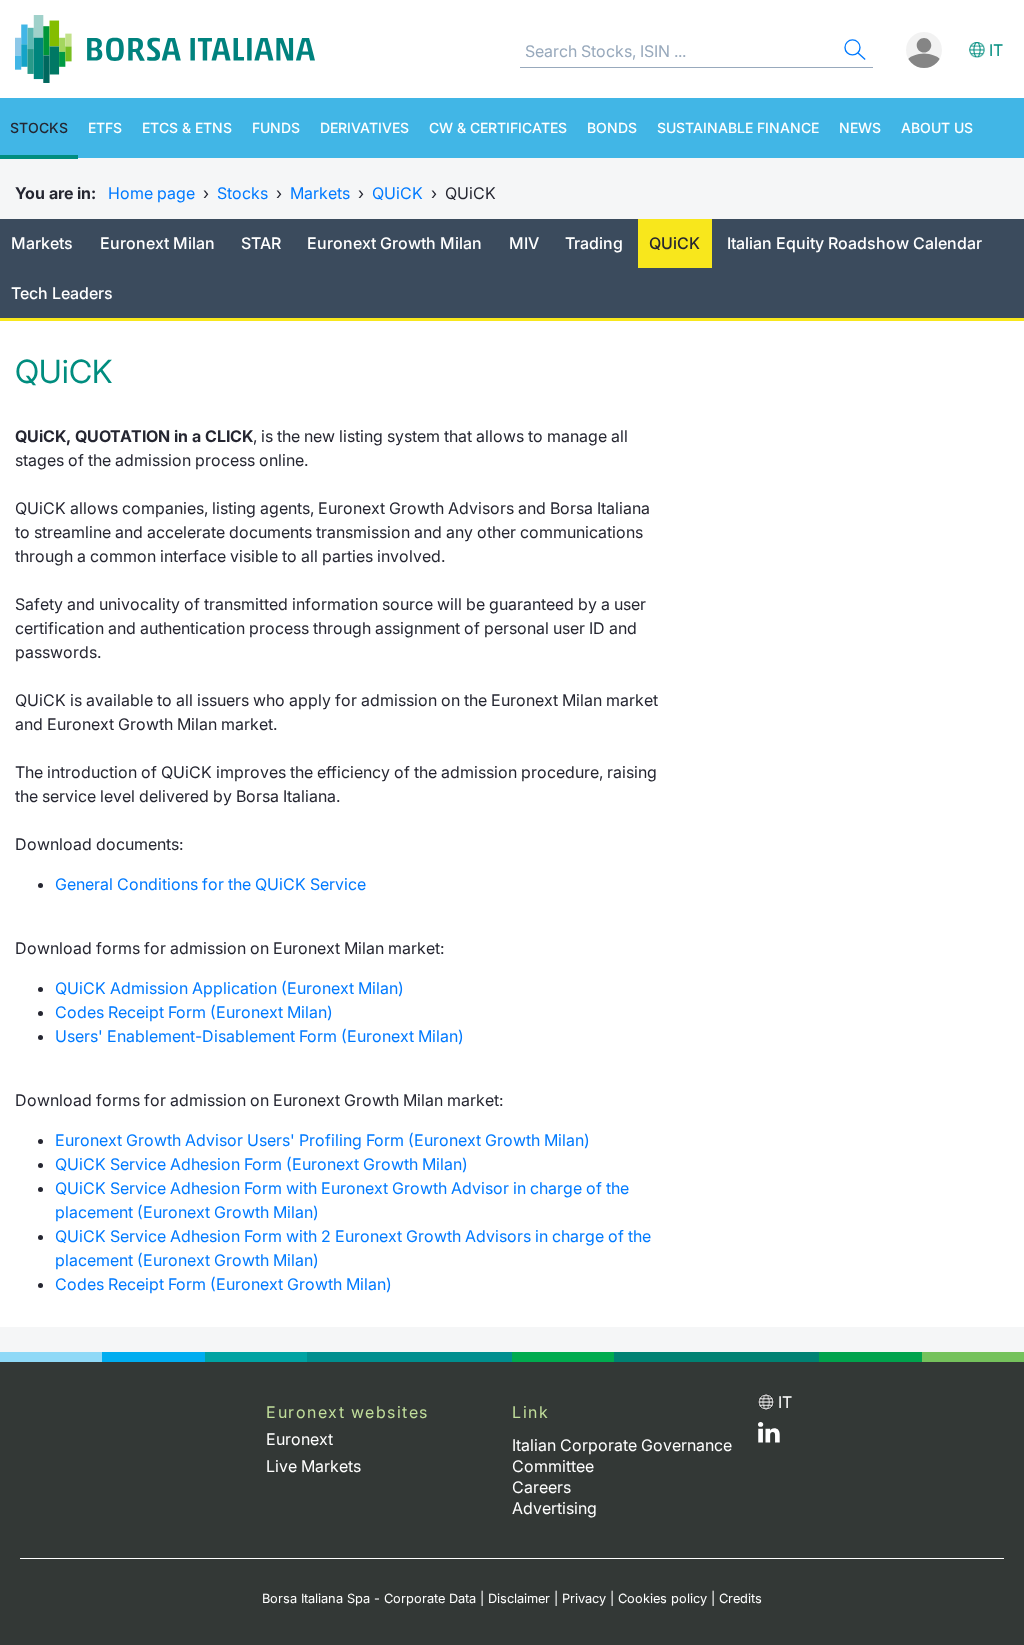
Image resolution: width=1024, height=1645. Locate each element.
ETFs (105, 127)
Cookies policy (662, 1598)
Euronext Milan (157, 243)
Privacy (584, 1598)
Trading (594, 243)
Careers (541, 1487)
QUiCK (397, 193)
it (996, 50)
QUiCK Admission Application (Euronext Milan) (229, 988)
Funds (276, 127)
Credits (740, 1598)
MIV (524, 243)
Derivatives (364, 127)
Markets (320, 193)
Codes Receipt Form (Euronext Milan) (194, 1012)
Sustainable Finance (738, 127)
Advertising (554, 1508)
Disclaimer (519, 1598)
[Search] (853, 52)
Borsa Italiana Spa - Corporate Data (369, 1598)
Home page (151, 193)
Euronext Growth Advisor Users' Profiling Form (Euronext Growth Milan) (322, 1140)
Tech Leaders (62, 293)
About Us (937, 127)
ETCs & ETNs (187, 127)
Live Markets (313, 1466)
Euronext (299, 1439)
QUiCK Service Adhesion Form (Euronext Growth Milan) (261, 1164)
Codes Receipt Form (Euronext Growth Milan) (223, 1284)
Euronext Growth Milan (394, 243)
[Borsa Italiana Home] (165, 49)
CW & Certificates (498, 127)
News (860, 127)
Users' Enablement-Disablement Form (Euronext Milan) (261, 1036)
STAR (261, 243)
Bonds (612, 127)
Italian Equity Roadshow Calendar (854, 243)
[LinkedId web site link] (769, 1437)
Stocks (39, 127)
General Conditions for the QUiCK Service (210, 884)
